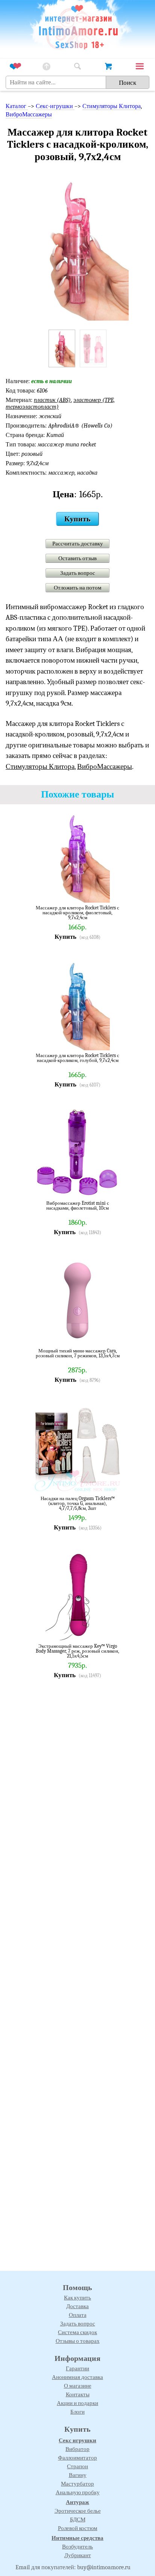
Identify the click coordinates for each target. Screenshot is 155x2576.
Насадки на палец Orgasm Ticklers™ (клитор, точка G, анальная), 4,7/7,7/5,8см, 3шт (78, 1503)
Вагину (78, 2475)
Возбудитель (77, 2547)
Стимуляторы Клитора (112, 106)
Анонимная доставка (77, 2377)
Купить (77, 519)
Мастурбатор (77, 2484)
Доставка (77, 2306)
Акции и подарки (77, 2403)
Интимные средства (77, 2538)
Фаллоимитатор (77, 2458)
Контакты (78, 2394)
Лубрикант (78, 2555)
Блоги (77, 2412)
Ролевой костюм (78, 2528)
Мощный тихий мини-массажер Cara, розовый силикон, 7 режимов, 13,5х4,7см (78, 1353)
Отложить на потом (78, 588)
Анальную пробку (78, 2492)
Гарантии (77, 2368)
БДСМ (78, 2519)
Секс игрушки (77, 2440)
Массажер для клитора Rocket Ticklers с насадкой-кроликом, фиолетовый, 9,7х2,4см (77, 913)
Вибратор (77, 2449)
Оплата (78, 2315)
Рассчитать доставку (78, 544)
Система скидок (77, 2332)
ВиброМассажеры (29, 115)
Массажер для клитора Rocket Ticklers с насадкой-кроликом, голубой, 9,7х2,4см (77, 1058)
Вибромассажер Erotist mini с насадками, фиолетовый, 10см (78, 1206)
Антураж (77, 2502)
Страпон (77, 2466)
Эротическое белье (78, 2511)
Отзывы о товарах (78, 2341)
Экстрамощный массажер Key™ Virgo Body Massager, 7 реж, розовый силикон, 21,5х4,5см (77, 1651)
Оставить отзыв (77, 558)
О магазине (78, 2386)
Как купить (77, 2298)
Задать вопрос (78, 573)
